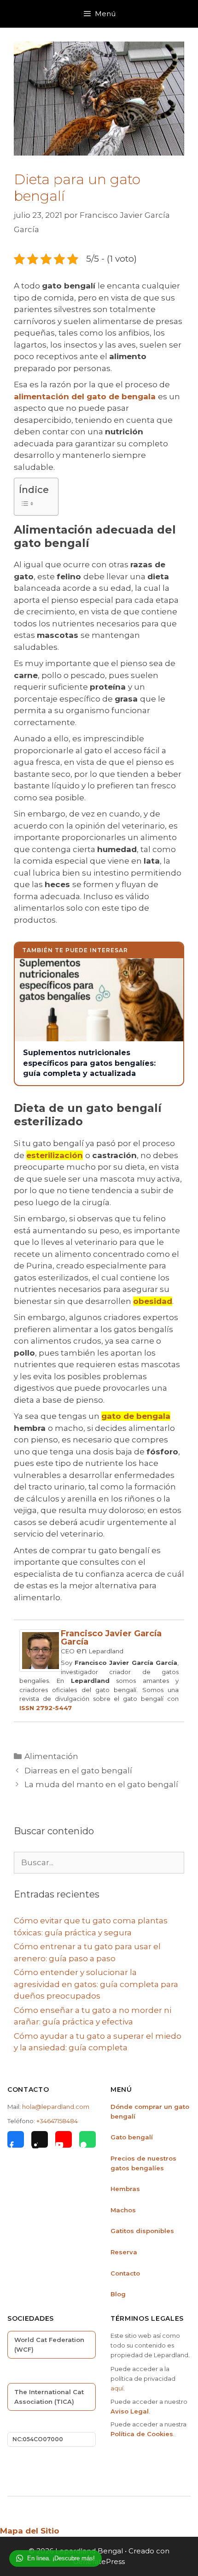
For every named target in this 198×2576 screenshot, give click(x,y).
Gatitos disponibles (142, 2231)
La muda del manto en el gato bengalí (101, 1784)
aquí (117, 2388)
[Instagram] (40, 2139)
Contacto (125, 2273)
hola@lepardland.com (56, 2107)
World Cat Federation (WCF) (49, 2345)
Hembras (125, 2189)
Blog (118, 2294)
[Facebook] (16, 2139)
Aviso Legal (130, 2411)
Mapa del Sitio (30, 2531)
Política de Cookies (142, 2434)
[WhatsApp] (87, 2139)
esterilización (55, 1155)
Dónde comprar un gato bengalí (150, 2111)
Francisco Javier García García (111, 1638)
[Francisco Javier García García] (41, 1669)
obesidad (153, 1301)
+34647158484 (57, 2121)
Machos (123, 2210)
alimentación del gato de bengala (85, 396)
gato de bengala (136, 1416)
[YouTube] (64, 2139)
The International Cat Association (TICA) (49, 2397)
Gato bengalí (132, 2137)
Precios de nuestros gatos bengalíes (143, 2163)
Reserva (124, 2252)
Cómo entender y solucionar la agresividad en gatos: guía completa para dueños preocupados (96, 1984)
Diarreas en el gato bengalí (78, 1771)
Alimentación (51, 1756)
